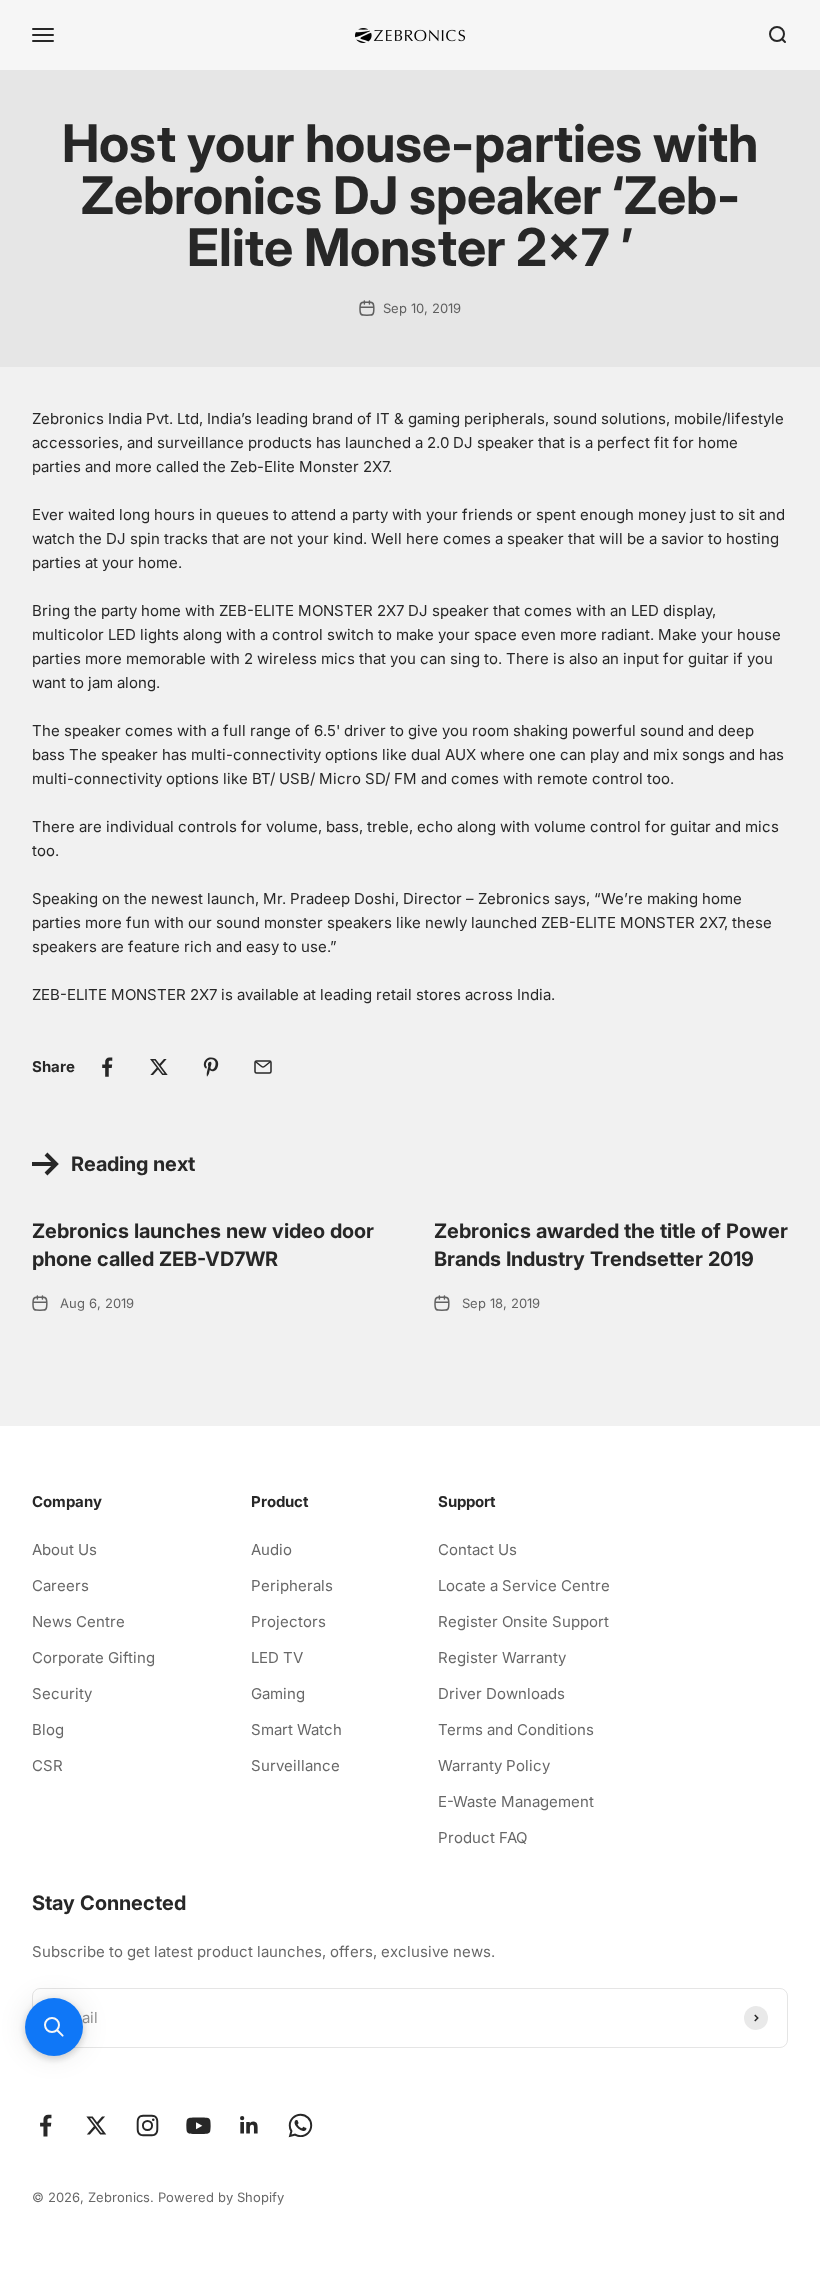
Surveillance (295, 1765)
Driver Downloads (501, 1693)
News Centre (78, 1621)
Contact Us (477, 1549)
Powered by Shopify (221, 2197)
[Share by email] (263, 1067)
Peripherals (292, 1585)
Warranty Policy (494, 1765)
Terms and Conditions (516, 1729)
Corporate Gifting (93, 1657)
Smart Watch (296, 1729)
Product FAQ (482, 1837)
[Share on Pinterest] (211, 1067)
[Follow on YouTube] (198, 2125)
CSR (47, 1765)
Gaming (278, 1693)
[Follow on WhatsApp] (300, 2125)
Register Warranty (502, 1657)
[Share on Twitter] (159, 1067)
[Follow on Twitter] (96, 2125)
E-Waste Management (516, 1801)
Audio (271, 1549)
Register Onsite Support (523, 1621)
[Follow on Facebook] (45, 2125)
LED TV (277, 1657)
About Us (64, 1549)
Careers (60, 1585)
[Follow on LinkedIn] (249, 2125)
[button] (54, 2027)
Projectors (288, 1621)
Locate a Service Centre (524, 1585)
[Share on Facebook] (107, 1067)
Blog (48, 1729)
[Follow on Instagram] (147, 2125)
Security (62, 1693)
